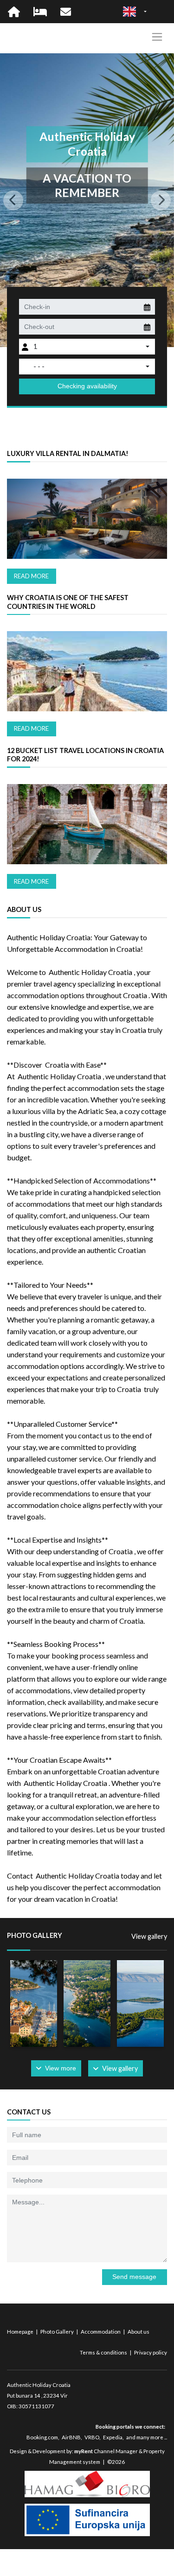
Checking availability (87, 386)
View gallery (149, 1936)
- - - (39, 366)
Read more (31, 576)
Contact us (29, 2112)
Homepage (21, 2332)
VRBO (92, 2437)
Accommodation (101, 2332)
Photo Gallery (58, 2332)
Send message (134, 2277)
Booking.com (42, 2437)
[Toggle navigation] (157, 37)
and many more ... (147, 2437)
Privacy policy (151, 2352)
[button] (13, 200)
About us (139, 2332)
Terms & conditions (104, 2352)
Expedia (113, 2437)
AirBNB (71, 2437)
